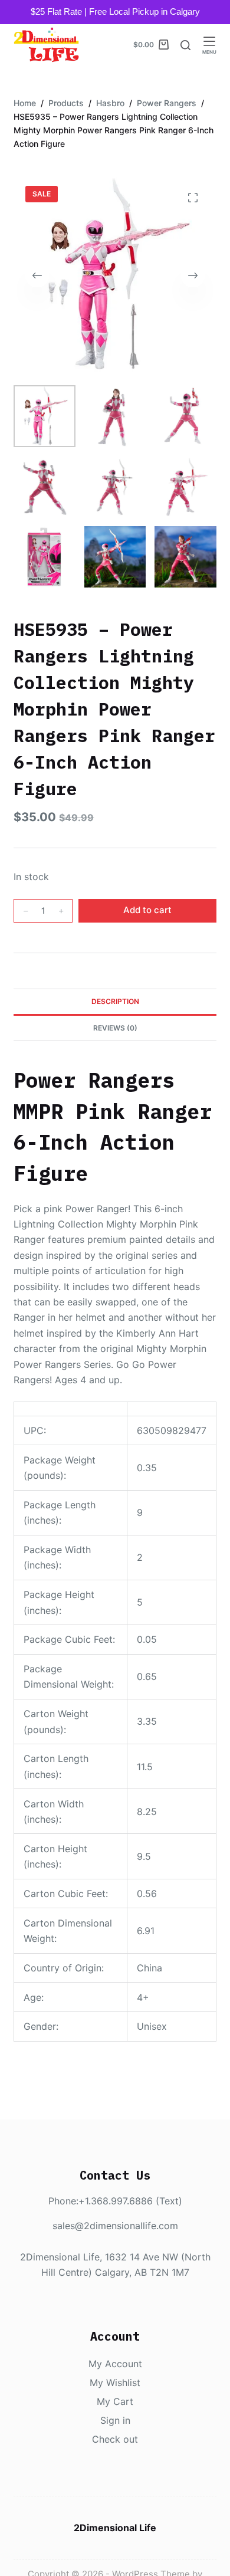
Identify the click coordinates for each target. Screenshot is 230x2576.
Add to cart (147, 910)
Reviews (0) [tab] (115, 1028)
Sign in (115, 2420)
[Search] (185, 45)
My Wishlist (115, 2383)
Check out (115, 2439)
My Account (115, 2364)
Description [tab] (115, 1001)
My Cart (115, 2401)
